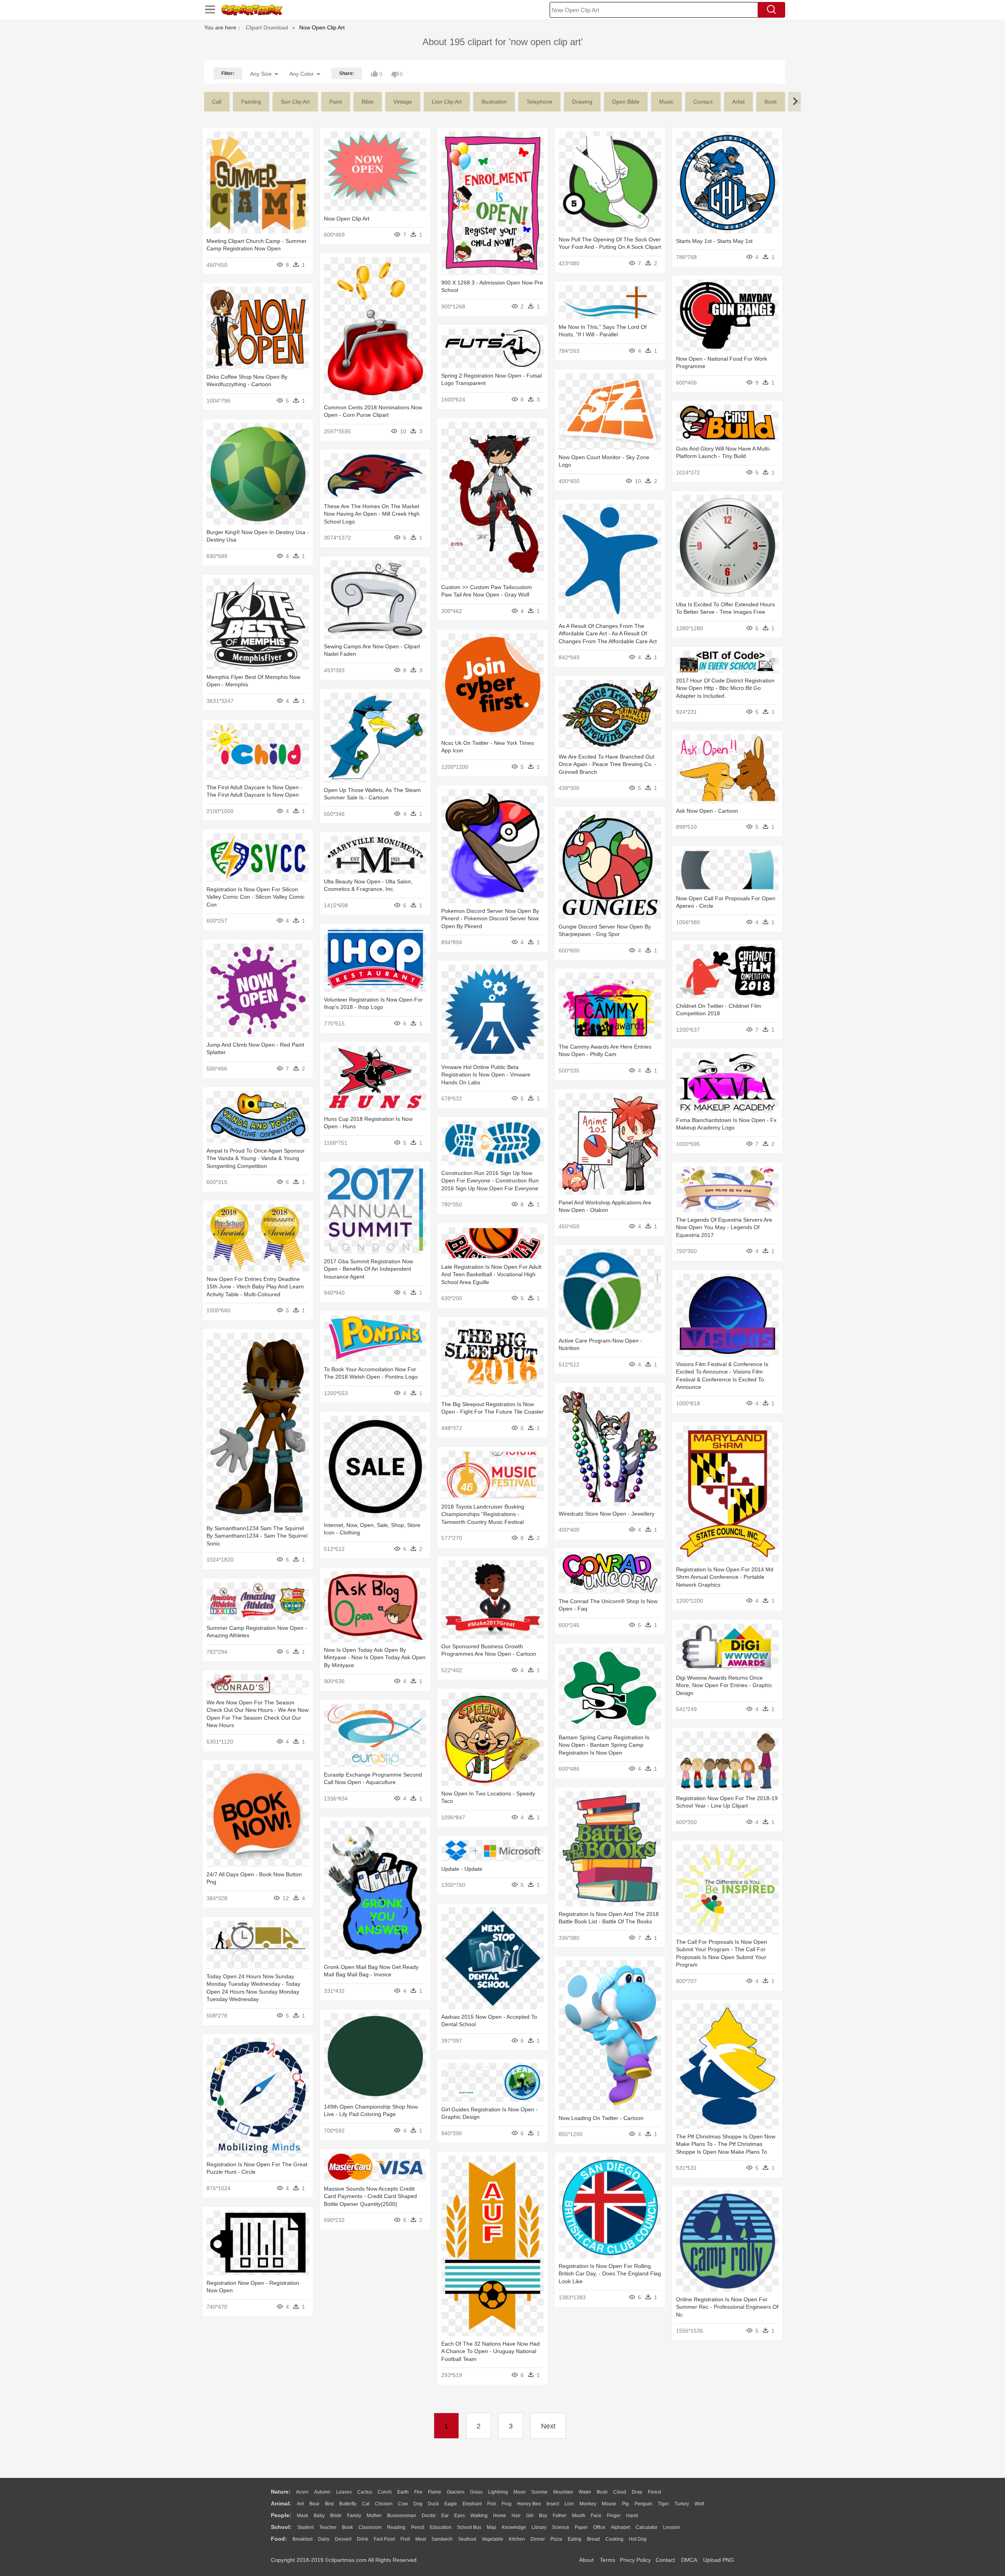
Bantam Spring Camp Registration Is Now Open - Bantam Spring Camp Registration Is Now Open (604, 1745)
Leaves (344, 2492)
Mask (302, 2516)
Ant (300, 2504)
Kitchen (517, 2539)
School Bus (469, 2527)
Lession (672, 2527)
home (500, 2516)
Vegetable (492, 2539)
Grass (476, 2492)
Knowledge (514, 2527)
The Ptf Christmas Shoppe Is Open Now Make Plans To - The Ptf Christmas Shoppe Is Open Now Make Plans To (726, 2144)
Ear (445, 2516)
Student (305, 2527)
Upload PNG (719, 2560)
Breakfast (302, 2539)
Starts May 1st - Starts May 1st (714, 241)
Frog (507, 2504)
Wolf (699, 2504)
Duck (433, 2504)
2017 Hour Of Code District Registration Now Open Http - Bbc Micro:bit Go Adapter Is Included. (725, 688)
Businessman (402, 2516)
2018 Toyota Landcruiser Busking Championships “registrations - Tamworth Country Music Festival (483, 1514)
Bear (314, 2504)
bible (368, 102)
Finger (614, 2516)
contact (703, 102)
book (771, 102)
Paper (581, 2527)
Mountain (563, 2492)
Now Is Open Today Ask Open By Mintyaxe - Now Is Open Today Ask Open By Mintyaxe (375, 1657)
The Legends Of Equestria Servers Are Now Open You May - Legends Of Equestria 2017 (724, 1227)
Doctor (429, 2516)
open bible (626, 102)
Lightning (498, 2492)
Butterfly (348, 2504)
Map (492, 2527)
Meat (421, 2539)
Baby (319, 2516)
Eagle (451, 2504)
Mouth (579, 2516)
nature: (281, 2492)
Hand (632, 2516)
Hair (516, 2516)
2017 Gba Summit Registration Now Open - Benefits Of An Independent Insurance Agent (368, 1269)
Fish (492, 2504)
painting (251, 102)
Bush (602, 2492)
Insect (553, 2504)
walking (479, 2516)
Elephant (472, 2504)
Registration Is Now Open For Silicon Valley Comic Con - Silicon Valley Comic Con (256, 897)
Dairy (324, 2539)
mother (374, 2516)
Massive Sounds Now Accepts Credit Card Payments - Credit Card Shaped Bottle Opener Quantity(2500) (370, 2196)
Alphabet (620, 2527)
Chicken (384, 2504)
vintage (403, 102)
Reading (396, 2527)
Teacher (328, 2527)
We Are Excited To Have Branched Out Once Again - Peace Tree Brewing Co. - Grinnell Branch (608, 764)
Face (596, 2516)
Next (548, 2426)
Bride (336, 2516)
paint (336, 102)
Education (441, 2527)
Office (599, 2527)
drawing (582, 102)
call (217, 102)
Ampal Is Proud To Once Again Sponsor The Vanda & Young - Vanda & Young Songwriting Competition (256, 1158)
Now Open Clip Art (347, 219)
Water (585, 2492)
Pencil (418, 2527)
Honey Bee (529, 2504)
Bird (329, 2504)
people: (281, 2515)
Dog (418, 2504)
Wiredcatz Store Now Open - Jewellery (607, 1514)
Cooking (614, 2539)
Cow (403, 2504)
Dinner (538, 2539)
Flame (435, 2492)
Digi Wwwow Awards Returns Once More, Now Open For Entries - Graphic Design (724, 1685)
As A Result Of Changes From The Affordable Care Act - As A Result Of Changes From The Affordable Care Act (608, 634)
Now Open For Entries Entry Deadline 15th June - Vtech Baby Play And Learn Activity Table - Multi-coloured (255, 1287)
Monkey (588, 2504)
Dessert (343, 2539)
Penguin (643, 2504)
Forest (654, 2492)
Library (539, 2527)
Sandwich (442, 2539)
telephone (539, 102)
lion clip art (447, 102)
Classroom (370, 2527)
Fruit (405, 2539)
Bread (593, 2539)
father (560, 2516)
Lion (569, 2504)
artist (738, 102)
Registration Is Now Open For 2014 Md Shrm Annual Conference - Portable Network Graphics (725, 1577)
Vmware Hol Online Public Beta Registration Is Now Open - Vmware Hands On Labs (486, 1075)
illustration (494, 102)
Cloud (620, 2492)
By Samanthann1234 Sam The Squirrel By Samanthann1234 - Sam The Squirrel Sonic (257, 1536)
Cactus (365, 2492)
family (354, 2516)
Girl (530, 2516)
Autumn (322, 2492)
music (666, 102)
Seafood (467, 2539)
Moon (520, 2492)
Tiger (663, 2504)
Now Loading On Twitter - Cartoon (601, 2118)
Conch (385, 2492)
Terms (608, 2560)
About (586, 2560)
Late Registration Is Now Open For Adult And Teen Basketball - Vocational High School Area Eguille (491, 1274)
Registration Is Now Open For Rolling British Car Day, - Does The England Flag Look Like (610, 2274)
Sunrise (539, 2492)
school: (281, 2527)
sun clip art (295, 102)
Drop (637, 2492)
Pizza (556, 2539)
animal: (281, 2503)
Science (561, 2527)
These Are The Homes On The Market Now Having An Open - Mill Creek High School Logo (372, 514)
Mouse (609, 2504)
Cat (366, 2504)
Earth (403, 2492)
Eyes (460, 2516)
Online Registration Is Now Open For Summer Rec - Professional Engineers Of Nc (727, 2307)
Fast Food (384, 2539)
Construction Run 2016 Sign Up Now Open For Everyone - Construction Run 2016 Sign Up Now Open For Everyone (490, 1181)
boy (543, 2516)
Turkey (682, 2504)
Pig (625, 2504)
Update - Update (462, 1869)
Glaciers (456, 2492)
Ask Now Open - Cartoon (707, 811)
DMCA (689, 2560)
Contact (665, 2560)
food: (279, 2539)
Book (347, 2527)
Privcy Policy (635, 2560)
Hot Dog (638, 2539)
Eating (575, 2539)
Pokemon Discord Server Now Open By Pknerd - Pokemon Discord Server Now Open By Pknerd (490, 919)
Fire (418, 2492)
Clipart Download (267, 27)
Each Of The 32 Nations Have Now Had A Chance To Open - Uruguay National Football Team (491, 2351)
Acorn (302, 2492)
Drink (363, 2539)
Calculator (647, 2527)
